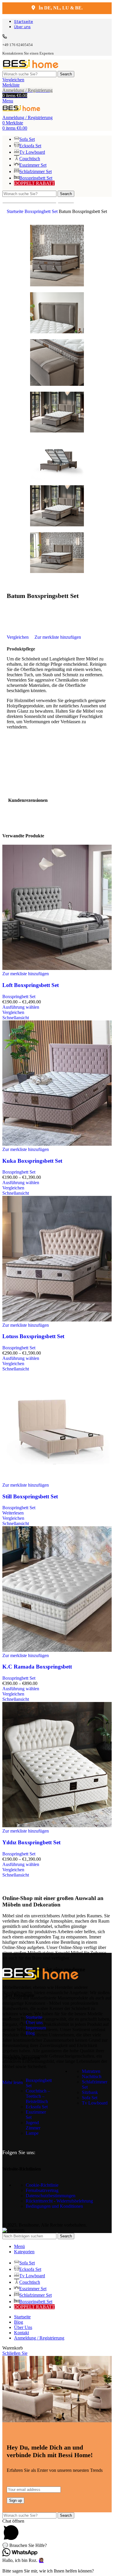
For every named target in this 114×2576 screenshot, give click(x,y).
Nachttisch (92, 2076)
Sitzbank (90, 2092)
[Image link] (40, 1978)
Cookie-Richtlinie (42, 2185)
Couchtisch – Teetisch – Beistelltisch (38, 2096)
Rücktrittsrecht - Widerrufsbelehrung (59, 2201)
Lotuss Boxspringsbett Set (33, 1336)
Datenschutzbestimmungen (51, 2196)
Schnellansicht (16, 1018)
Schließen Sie (15, 2353)
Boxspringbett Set (42, 211)
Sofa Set (90, 2098)
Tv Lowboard (95, 2103)
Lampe (32, 2133)
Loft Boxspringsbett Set (31, 985)
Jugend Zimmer (33, 2125)
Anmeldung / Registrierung (39, 2338)
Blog (30, 2033)
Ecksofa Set (37, 2107)
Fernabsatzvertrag (42, 2190)
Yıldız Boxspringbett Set (31, 1842)
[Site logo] (31, 68)
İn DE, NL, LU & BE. (60, 8)
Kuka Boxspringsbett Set (32, 1161)
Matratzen (91, 2071)
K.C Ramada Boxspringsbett (37, 1667)
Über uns (34, 2023)
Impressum (36, 2028)
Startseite (16, 211)
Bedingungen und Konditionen (54, 2206)
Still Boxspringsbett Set (30, 1496)
